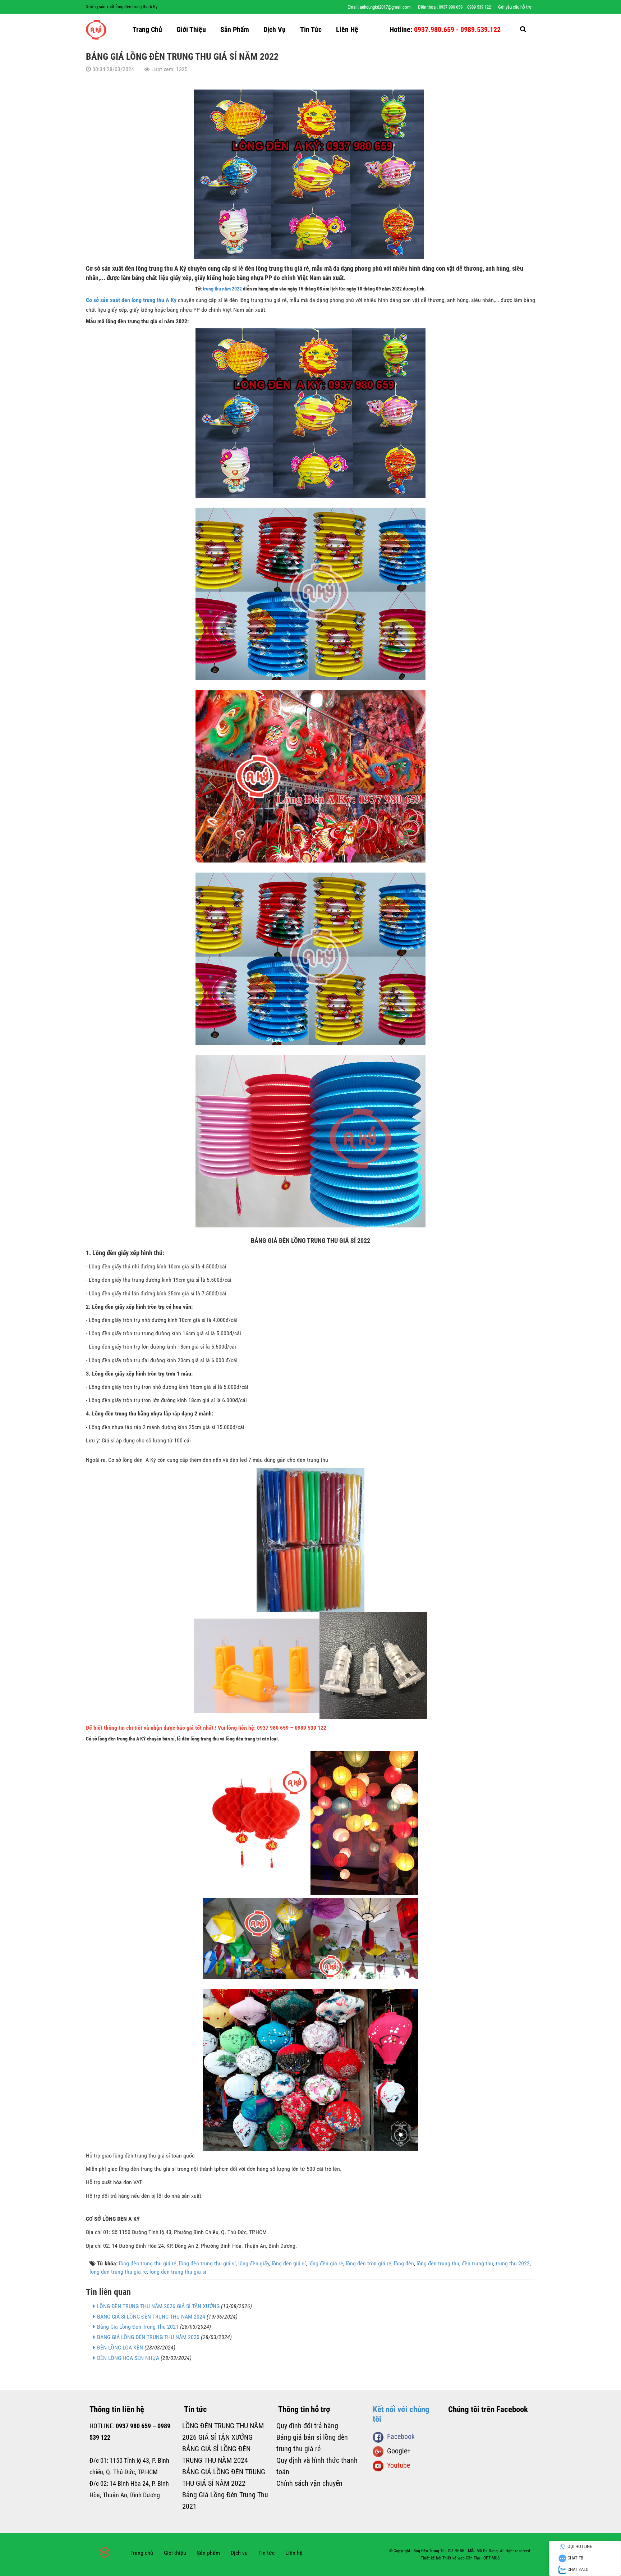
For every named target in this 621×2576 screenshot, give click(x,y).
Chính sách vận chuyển (309, 2483)
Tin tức (311, 29)
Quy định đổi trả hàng (307, 2426)
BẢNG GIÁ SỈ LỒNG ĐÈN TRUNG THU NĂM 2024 (151, 2317)
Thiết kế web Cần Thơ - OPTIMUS (471, 2558)
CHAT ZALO (578, 2569)
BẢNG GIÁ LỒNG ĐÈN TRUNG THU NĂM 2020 (148, 2337)
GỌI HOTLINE (579, 2546)
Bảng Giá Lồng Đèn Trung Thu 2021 (138, 2327)
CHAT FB (575, 2558)
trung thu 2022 (513, 2263)
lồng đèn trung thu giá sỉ (207, 2263)
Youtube (397, 2465)
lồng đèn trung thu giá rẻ (148, 2263)
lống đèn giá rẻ (326, 2263)
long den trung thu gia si (178, 2272)
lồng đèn (404, 2263)
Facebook (399, 2437)
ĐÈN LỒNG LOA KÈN (120, 2348)
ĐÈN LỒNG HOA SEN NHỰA (128, 2358)
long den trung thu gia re (118, 2272)
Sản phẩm (235, 29)
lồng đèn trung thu (438, 2263)
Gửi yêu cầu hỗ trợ (515, 7)
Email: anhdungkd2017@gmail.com (379, 7)
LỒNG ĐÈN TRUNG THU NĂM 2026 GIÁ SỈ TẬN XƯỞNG (158, 2306)
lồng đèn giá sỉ (289, 2263)
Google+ (397, 2451)
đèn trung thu (477, 2263)
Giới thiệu (191, 29)
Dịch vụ (275, 29)
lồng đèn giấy (254, 2263)
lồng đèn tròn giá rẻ (369, 2263)
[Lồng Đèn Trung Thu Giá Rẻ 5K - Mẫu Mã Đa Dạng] (96, 29)
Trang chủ (147, 29)
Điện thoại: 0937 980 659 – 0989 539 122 (454, 7)
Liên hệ (347, 29)
